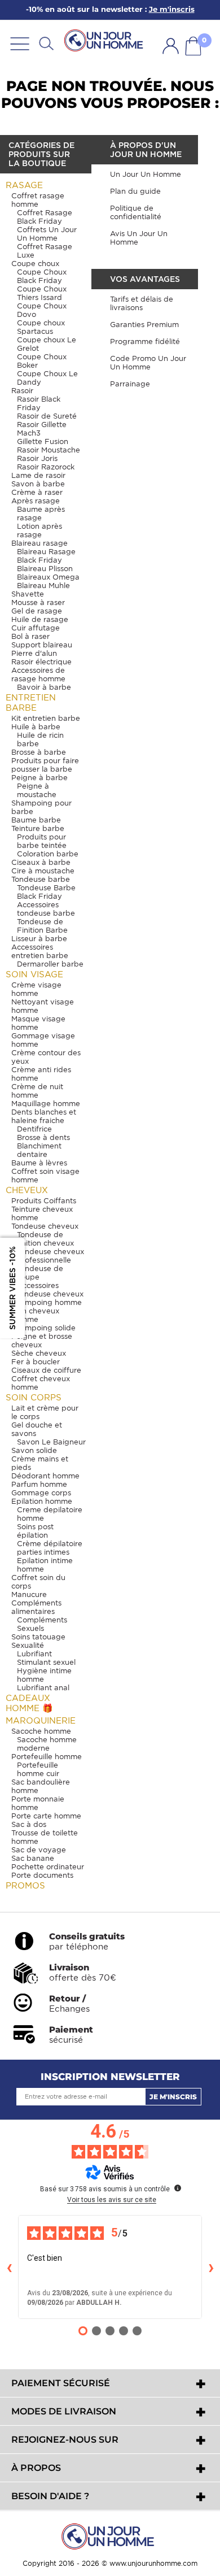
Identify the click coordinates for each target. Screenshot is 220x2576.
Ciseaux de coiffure (46, 1370)
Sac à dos (29, 1824)
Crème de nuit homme (37, 1091)
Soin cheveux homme (35, 1315)
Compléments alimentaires (36, 1607)
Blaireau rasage (39, 543)
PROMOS (25, 1886)
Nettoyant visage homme (43, 1006)
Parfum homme (39, 1484)
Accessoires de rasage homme (38, 675)
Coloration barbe (48, 854)
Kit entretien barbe (46, 718)
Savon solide (34, 1450)
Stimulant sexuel (46, 1662)
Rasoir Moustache (49, 450)
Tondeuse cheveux (45, 1226)
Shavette (28, 594)
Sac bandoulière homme (41, 1786)
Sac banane (33, 1858)
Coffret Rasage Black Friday (45, 217)
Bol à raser (30, 636)
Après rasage (36, 501)
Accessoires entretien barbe (40, 951)
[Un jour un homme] (110, 2536)
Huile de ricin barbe (40, 739)
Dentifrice (34, 1129)
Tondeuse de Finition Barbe (42, 926)
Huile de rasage (40, 619)
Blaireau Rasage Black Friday (46, 556)
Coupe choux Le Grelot (47, 344)
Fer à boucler (36, 1362)
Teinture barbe (38, 828)
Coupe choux (35, 264)
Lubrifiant (34, 1654)
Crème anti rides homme (41, 1074)
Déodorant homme (45, 1476)
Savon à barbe (38, 484)
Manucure (29, 1594)
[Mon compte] (171, 46)
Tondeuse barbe (41, 879)
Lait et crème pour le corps (45, 1412)
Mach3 (29, 433)
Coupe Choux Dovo (42, 310)
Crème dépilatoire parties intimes (50, 1548)
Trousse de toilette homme (45, 1837)
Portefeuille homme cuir (38, 1769)
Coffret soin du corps (38, 1582)
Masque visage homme (38, 1023)
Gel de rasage (37, 611)
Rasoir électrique (41, 662)
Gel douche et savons (37, 1429)
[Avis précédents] (9, 2267)
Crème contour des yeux (46, 1057)
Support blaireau (42, 645)
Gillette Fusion (43, 441)
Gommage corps (41, 1493)
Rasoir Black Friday (39, 403)
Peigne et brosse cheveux (42, 1341)
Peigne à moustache (37, 790)
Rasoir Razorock (46, 467)
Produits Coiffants (44, 1201)
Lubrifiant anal (43, 1688)
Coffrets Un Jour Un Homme (47, 234)
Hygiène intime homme (44, 1675)
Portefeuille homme (47, 1757)
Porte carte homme (46, 1816)
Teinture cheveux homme (42, 1213)
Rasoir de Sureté (47, 416)
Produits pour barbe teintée (42, 841)
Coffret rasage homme (38, 200)
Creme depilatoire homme (50, 1514)
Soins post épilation (35, 1531)
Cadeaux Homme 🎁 (29, 1703)
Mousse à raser (38, 602)
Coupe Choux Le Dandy (47, 378)
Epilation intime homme (45, 1565)
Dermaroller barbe (50, 964)
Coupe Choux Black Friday (42, 276)
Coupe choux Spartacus (41, 327)
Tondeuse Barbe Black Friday (46, 892)
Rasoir (22, 391)
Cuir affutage (36, 628)
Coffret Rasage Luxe (45, 251)
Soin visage (34, 974)
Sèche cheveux (39, 1353)
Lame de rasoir (38, 475)
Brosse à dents (43, 1137)
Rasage (24, 185)
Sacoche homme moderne (47, 1744)
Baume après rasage (41, 514)
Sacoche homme (41, 1731)
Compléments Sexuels (42, 1624)
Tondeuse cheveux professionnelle (50, 1256)
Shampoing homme (47, 1302)
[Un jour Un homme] (105, 41)
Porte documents (42, 1875)
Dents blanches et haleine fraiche (44, 1116)
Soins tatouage (38, 1637)
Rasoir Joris (37, 458)
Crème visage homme (36, 989)
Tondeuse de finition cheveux (45, 1239)
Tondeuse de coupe (40, 1273)
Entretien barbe (31, 703)
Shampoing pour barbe (41, 807)
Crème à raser (37, 492)
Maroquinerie (41, 1721)
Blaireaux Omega (48, 577)
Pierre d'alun (34, 653)
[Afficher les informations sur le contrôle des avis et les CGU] (178, 2188)
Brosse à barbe (39, 752)
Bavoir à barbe (44, 687)
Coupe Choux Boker (42, 361)
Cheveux (27, 1190)
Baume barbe (36, 820)
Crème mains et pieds (40, 1463)
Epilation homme (42, 1501)
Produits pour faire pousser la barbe (45, 765)
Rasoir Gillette (42, 425)
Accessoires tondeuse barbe (46, 909)
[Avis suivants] (211, 2267)
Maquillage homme (46, 1104)
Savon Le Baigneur (51, 1442)
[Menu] (20, 43)
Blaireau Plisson (45, 569)
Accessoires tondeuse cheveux (50, 1290)
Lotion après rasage (39, 530)
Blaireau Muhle (43, 586)
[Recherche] (46, 43)
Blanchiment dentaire (39, 1150)
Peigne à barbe (39, 778)
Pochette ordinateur (48, 1867)
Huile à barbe (36, 727)
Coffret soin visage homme (45, 1176)
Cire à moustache (43, 871)
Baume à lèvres (39, 1163)
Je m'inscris (173, 2097)
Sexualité (28, 1645)
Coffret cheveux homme (41, 1383)
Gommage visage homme (43, 1040)
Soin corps (34, 1398)
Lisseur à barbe (39, 939)
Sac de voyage (39, 1850)
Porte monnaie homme (38, 1803)
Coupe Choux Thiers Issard (42, 293)
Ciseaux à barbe (41, 862)
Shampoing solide (43, 1328)
